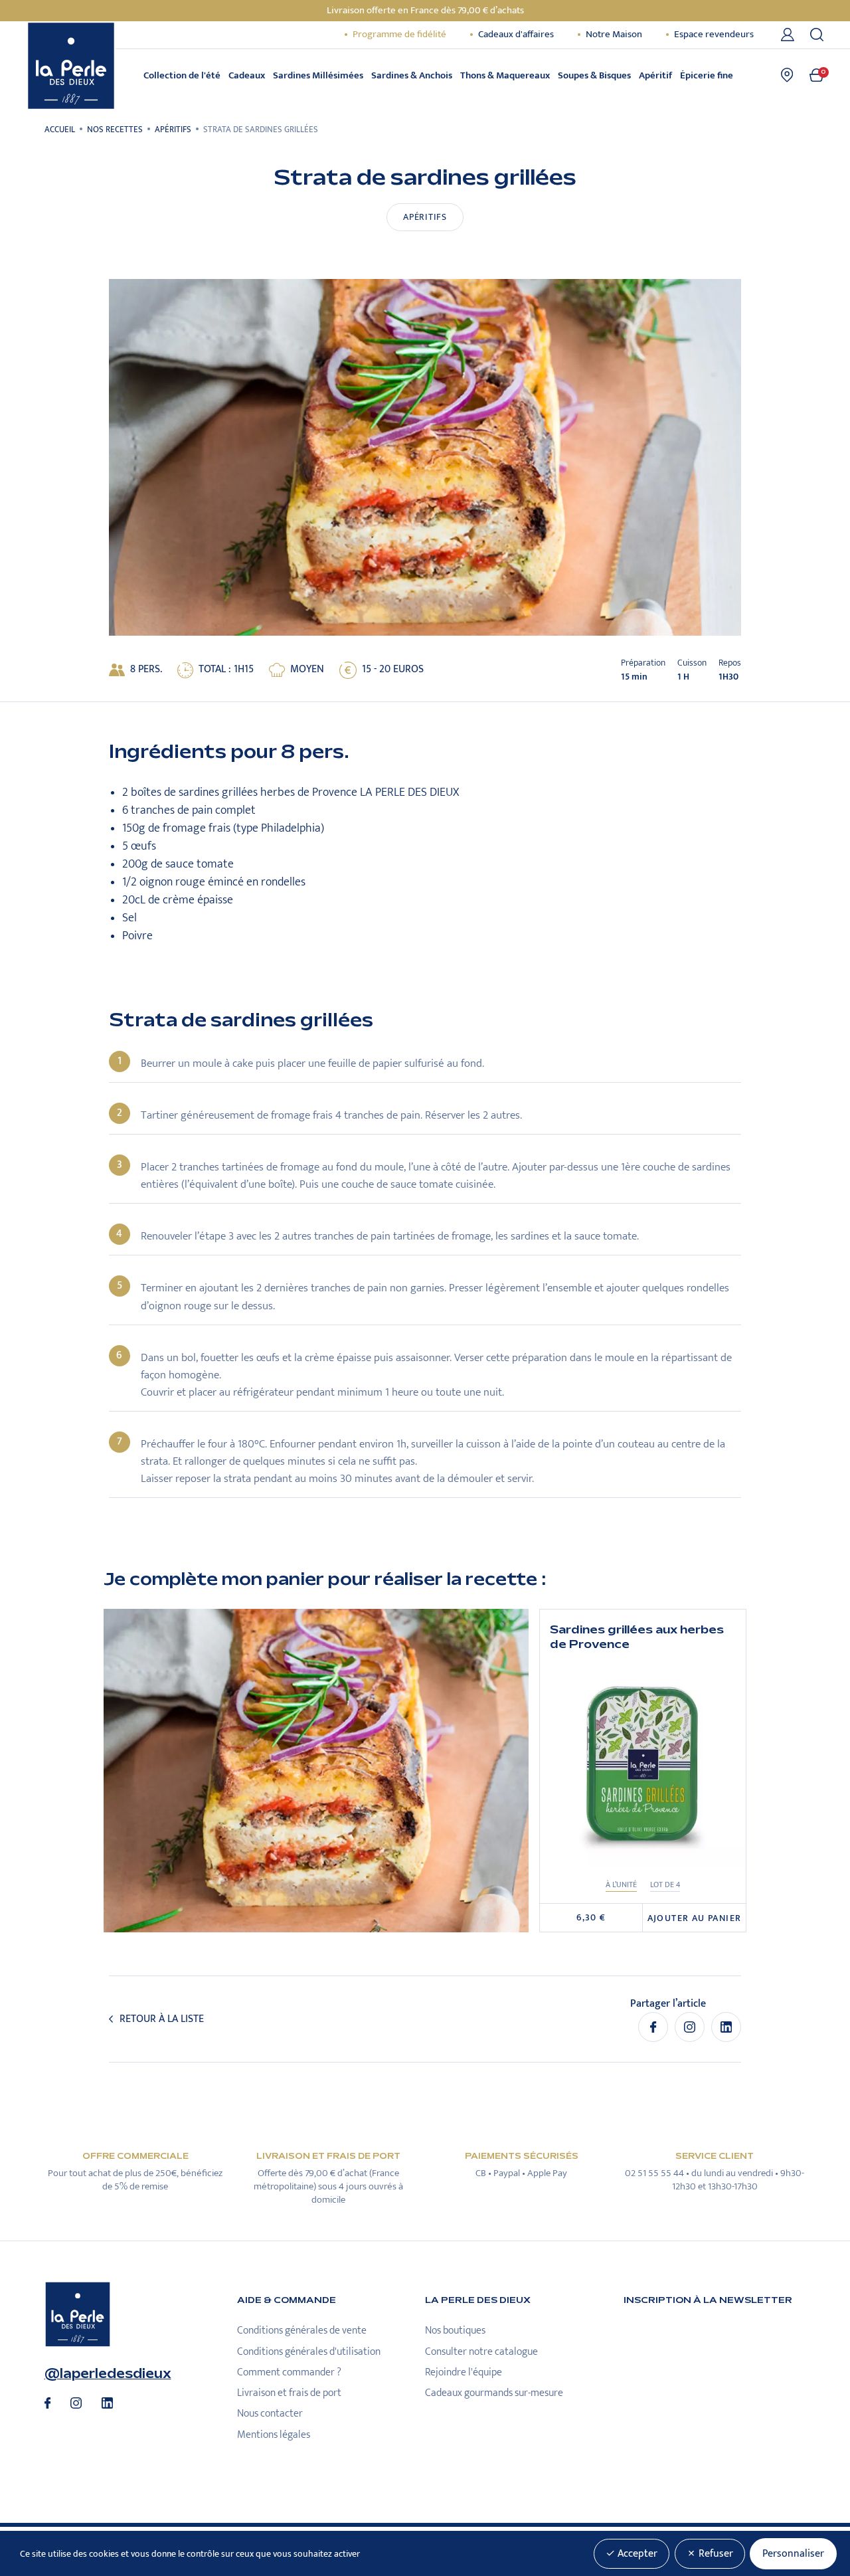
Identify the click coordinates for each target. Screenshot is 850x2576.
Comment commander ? (289, 2372)
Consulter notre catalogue (481, 2352)
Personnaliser (793, 2554)
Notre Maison (614, 35)
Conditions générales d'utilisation (309, 2352)
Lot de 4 (665, 1885)
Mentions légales (274, 2435)
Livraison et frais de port (289, 2393)
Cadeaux (247, 75)
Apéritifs (425, 217)
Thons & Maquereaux (505, 75)
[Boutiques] (787, 75)
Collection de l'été (182, 75)
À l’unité (621, 1885)
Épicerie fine (707, 75)
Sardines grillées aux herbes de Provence (637, 1637)
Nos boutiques (455, 2331)
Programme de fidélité (399, 35)
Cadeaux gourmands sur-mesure (494, 2393)
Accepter (636, 2554)
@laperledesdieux (108, 2374)
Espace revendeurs (714, 35)
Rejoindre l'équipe (464, 2372)
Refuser (715, 2554)
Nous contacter (270, 2414)
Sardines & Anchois (412, 75)
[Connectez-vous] (790, 35)
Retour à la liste (162, 2019)
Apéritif (655, 75)
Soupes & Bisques (594, 75)
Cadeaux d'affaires (516, 35)
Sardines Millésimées (318, 75)
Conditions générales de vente (302, 2331)
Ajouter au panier (695, 1918)
